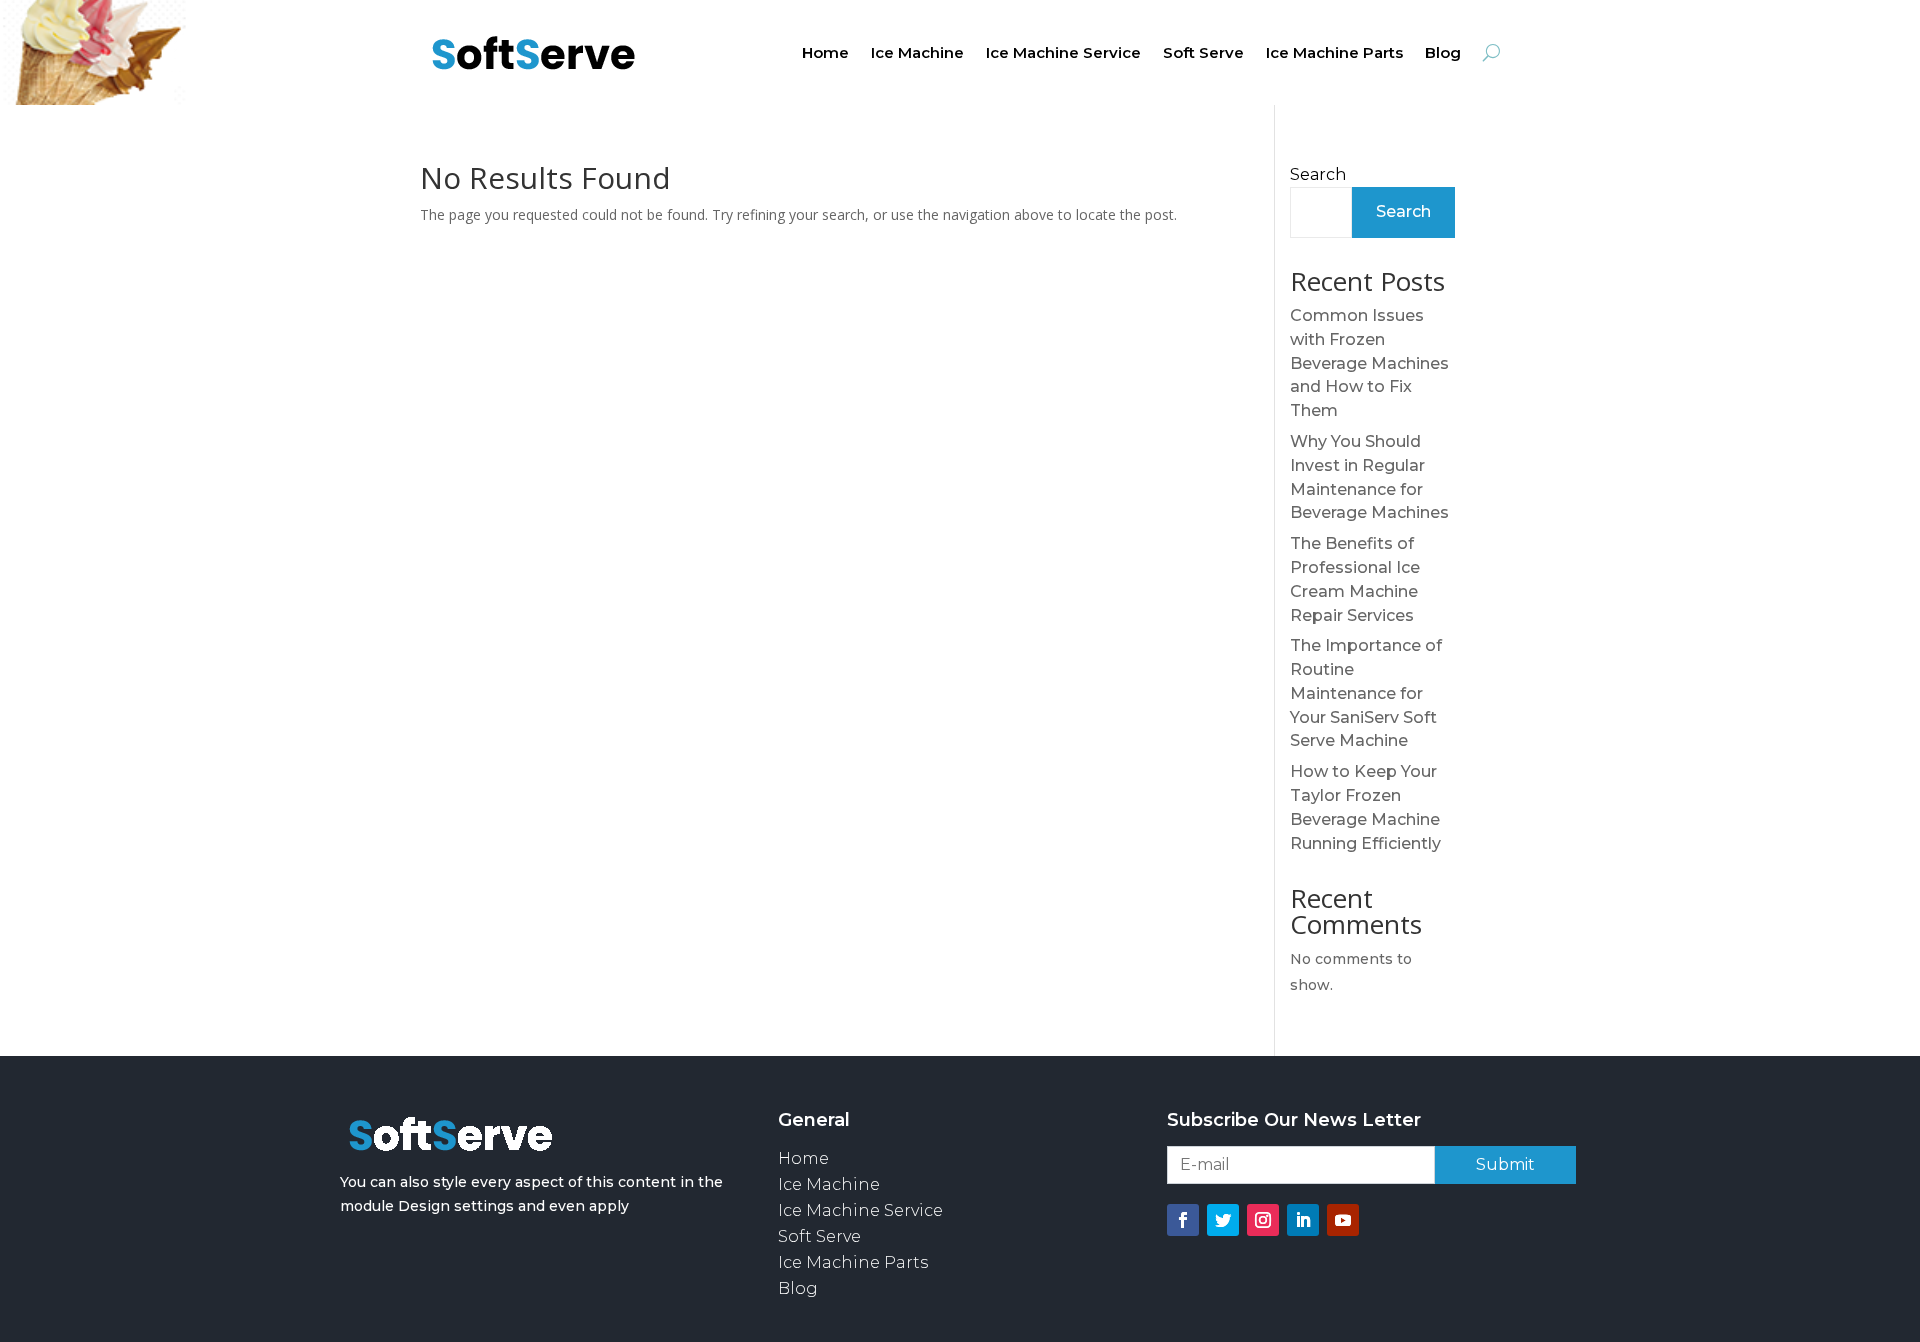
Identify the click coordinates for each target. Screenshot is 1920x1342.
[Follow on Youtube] (1343, 1220)
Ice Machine (917, 54)
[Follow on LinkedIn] (1303, 1220)
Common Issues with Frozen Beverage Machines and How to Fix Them (1369, 363)
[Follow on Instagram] (1263, 1220)
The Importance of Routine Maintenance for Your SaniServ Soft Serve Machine (1366, 693)
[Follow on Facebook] (1183, 1220)
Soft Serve (1203, 54)
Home (825, 54)
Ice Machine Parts (1334, 54)
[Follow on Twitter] (1223, 1220)
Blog (1443, 54)
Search (1318, 174)
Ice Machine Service (1063, 54)
